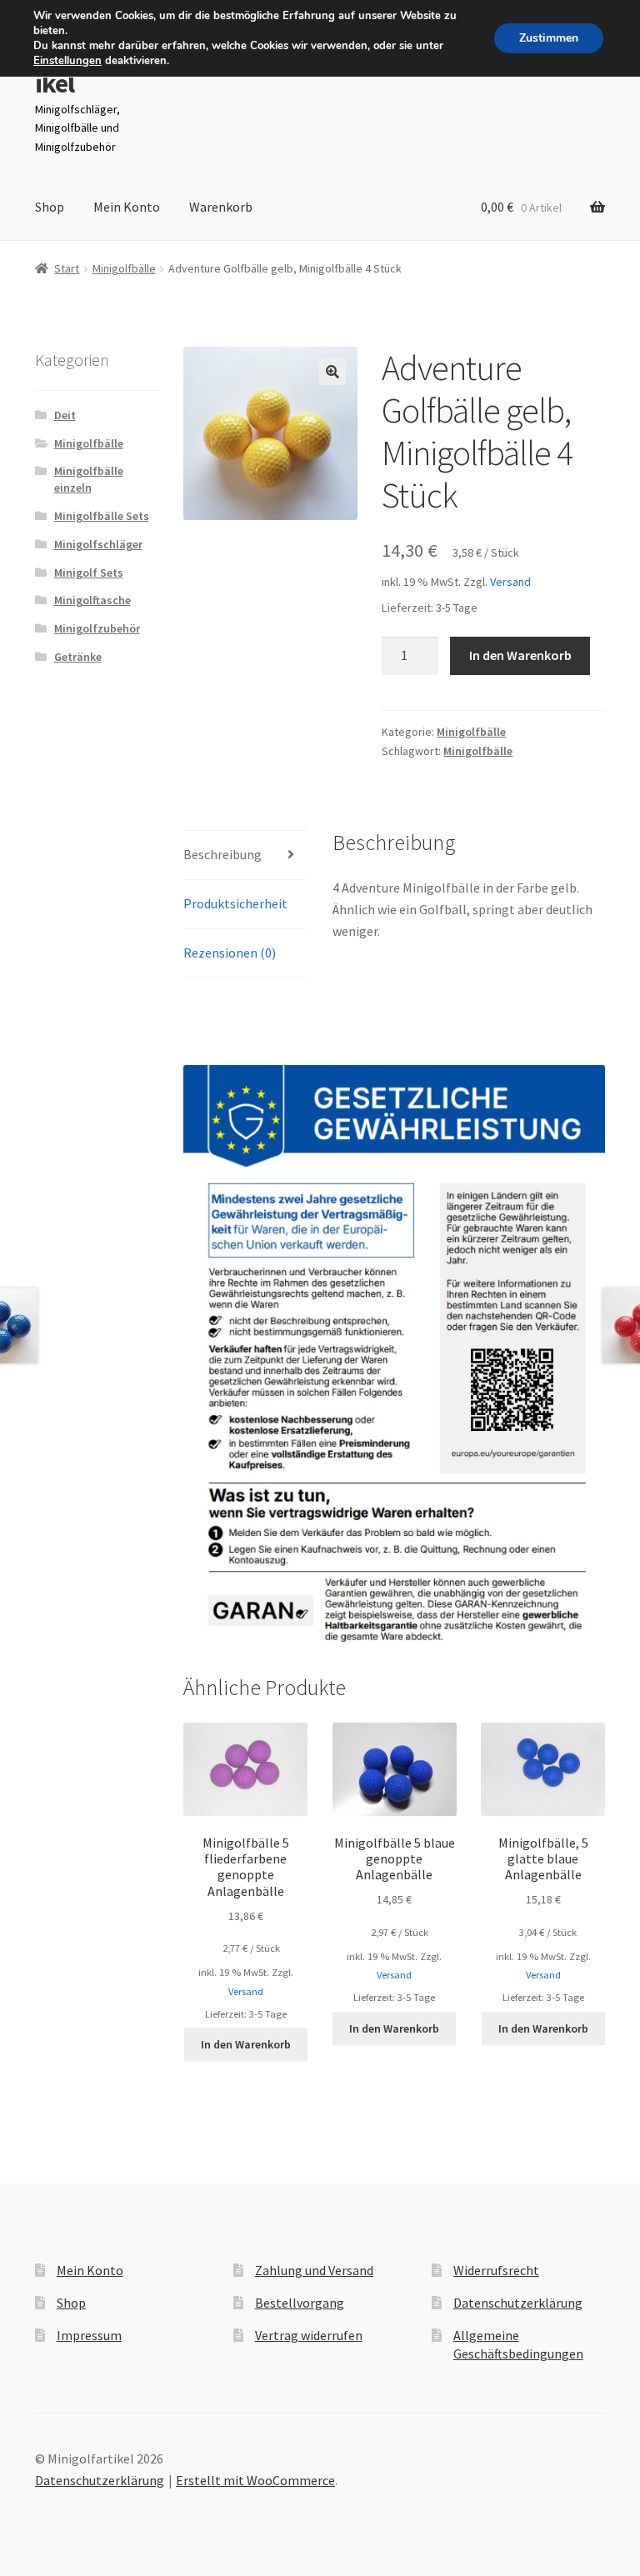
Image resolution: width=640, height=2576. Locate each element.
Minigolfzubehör (97, 628)
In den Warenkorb (520, 655)
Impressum (89, 2335)
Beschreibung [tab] (222, 854)
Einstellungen (67, 61)
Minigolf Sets (89, 573)
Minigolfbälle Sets (102, 516)
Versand (510, 582)
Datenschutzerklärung (518, 2303)
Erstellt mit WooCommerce (255, 2480)
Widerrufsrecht (496, 2270)
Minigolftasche (92, 600)
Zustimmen (549, 38)
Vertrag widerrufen (309, 2335)
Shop (50, 207)
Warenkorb (221, 207)
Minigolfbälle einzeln (89, 479)
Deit (65, 415)
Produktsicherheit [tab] (235, 903)
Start (67, 268)
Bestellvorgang (300, 2303)
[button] (332, 372)
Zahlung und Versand (314, 2270)
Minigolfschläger (98, 544)
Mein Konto (127, 207)
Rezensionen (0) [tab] (230, 953)
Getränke (78, 657)
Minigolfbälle (124, 268)
